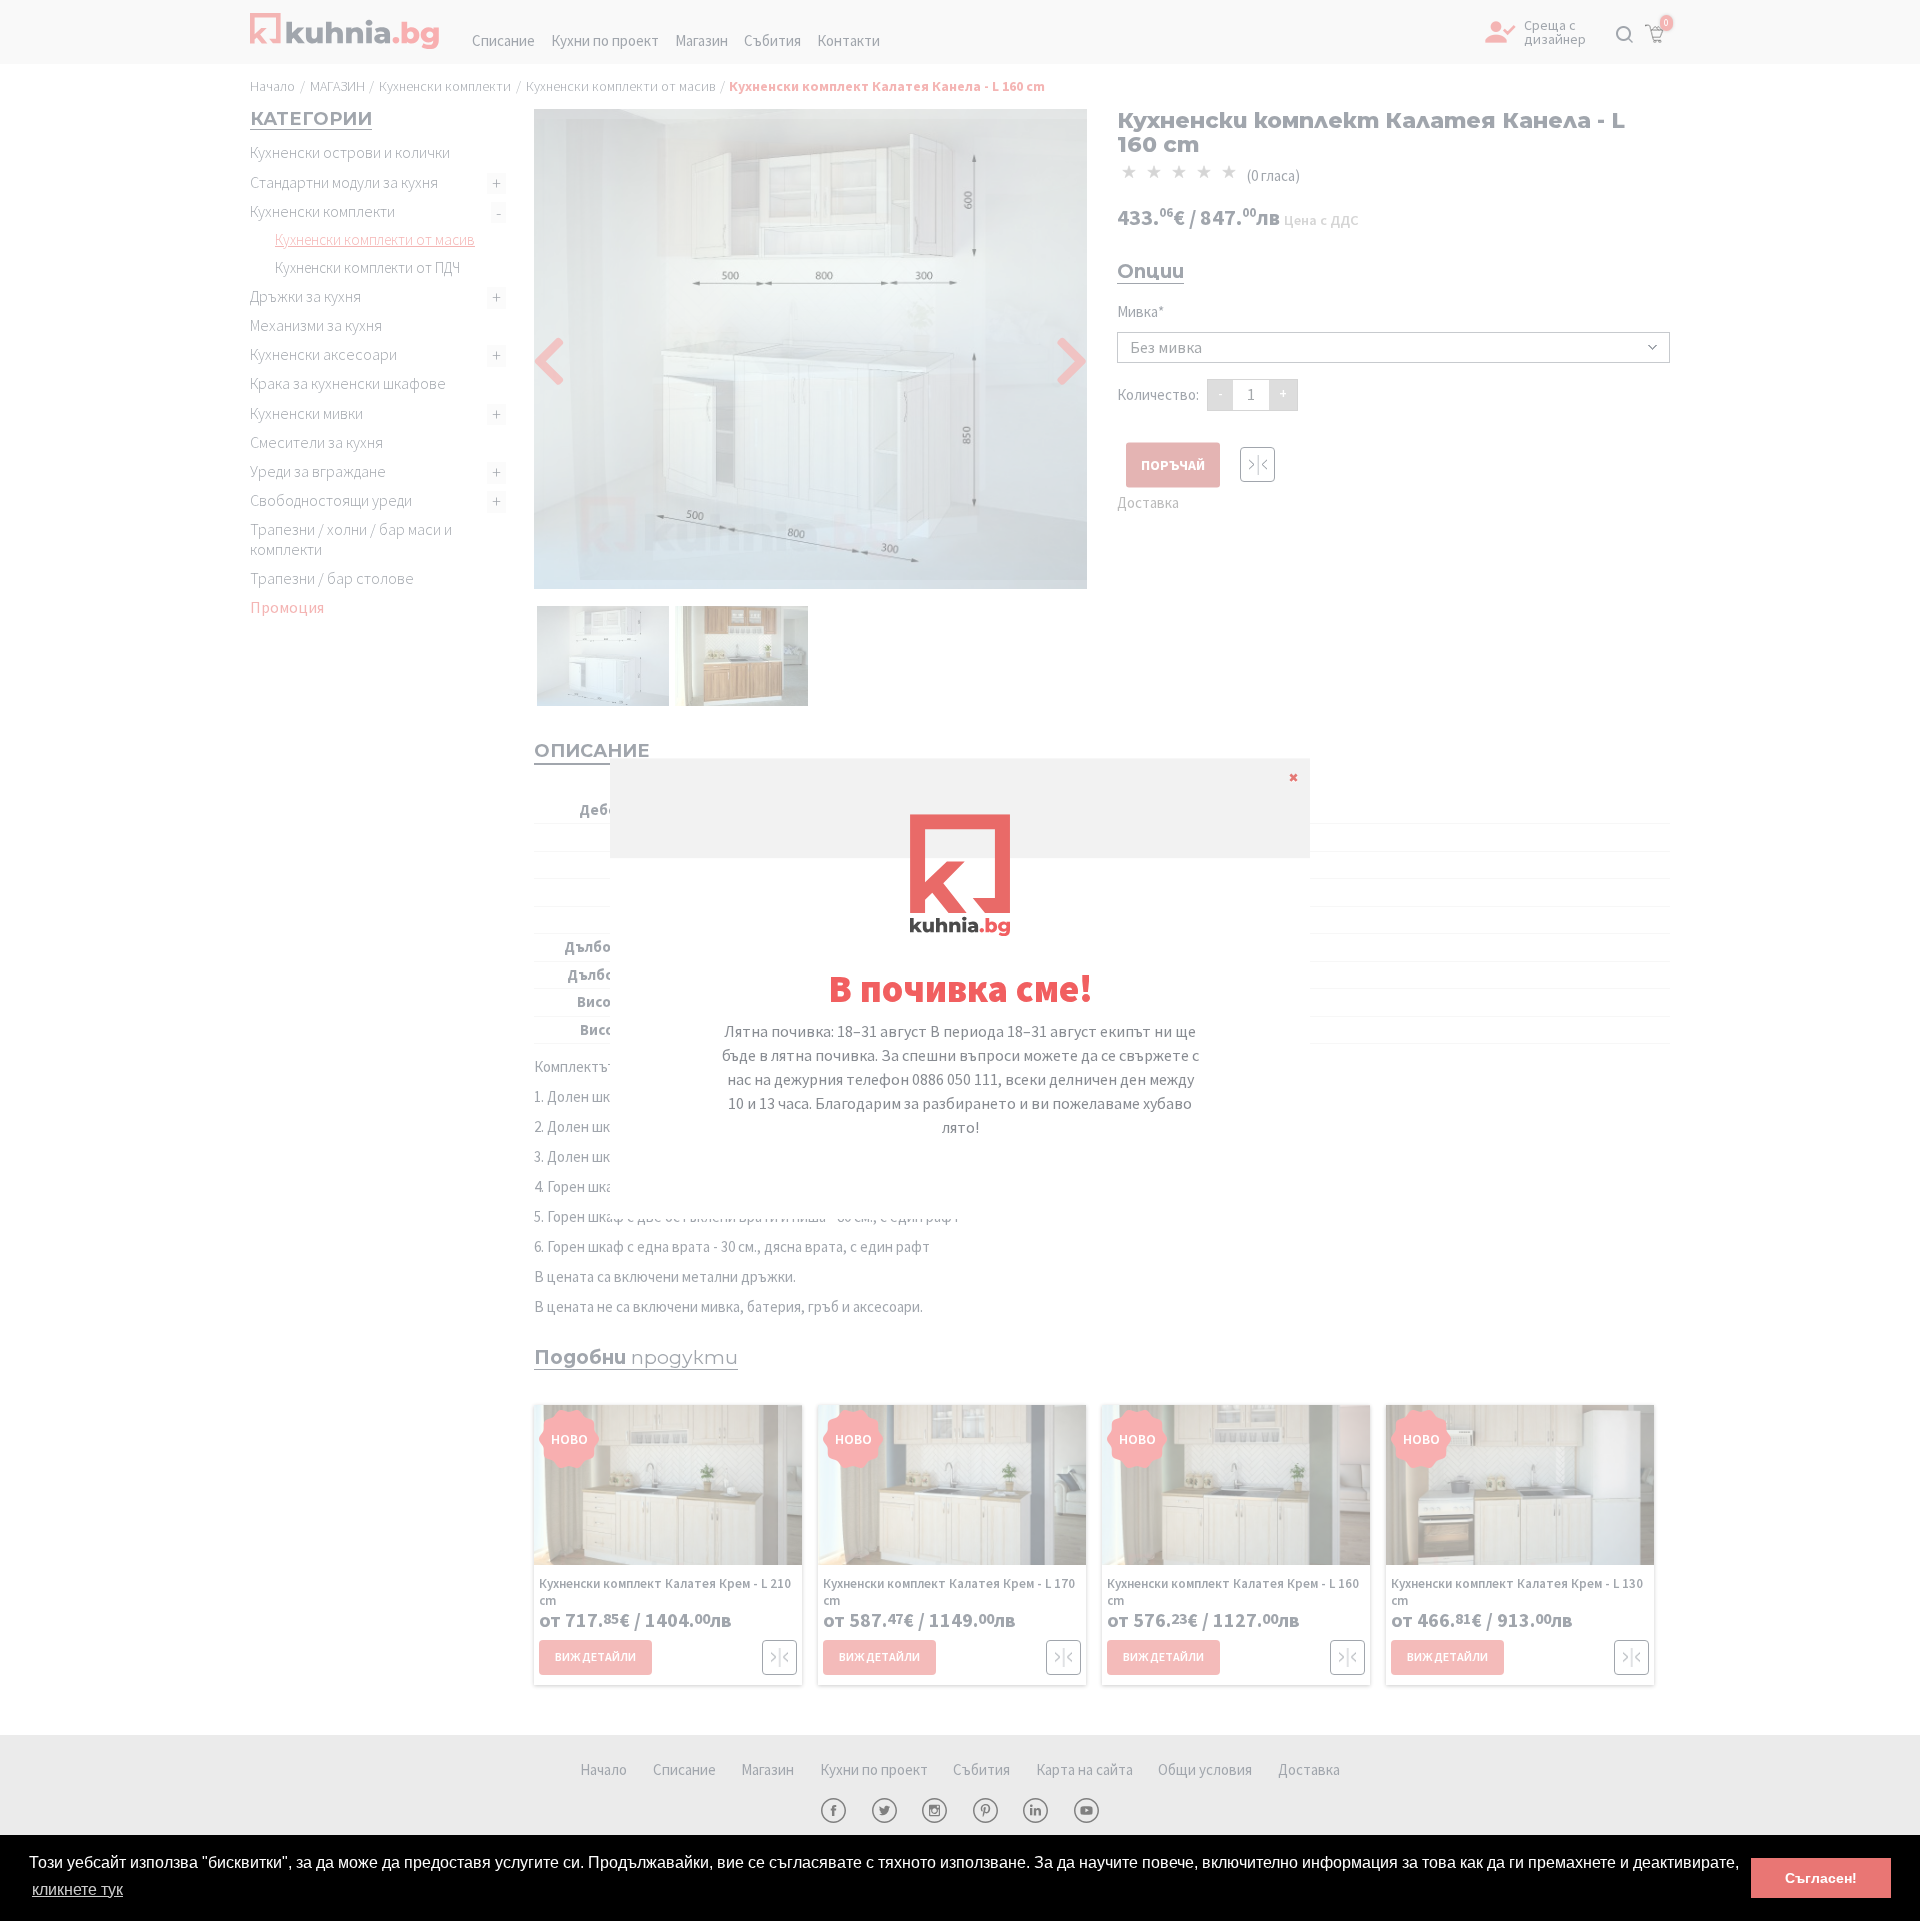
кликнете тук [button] (77, 1889)
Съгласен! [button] (1821, 1878)
